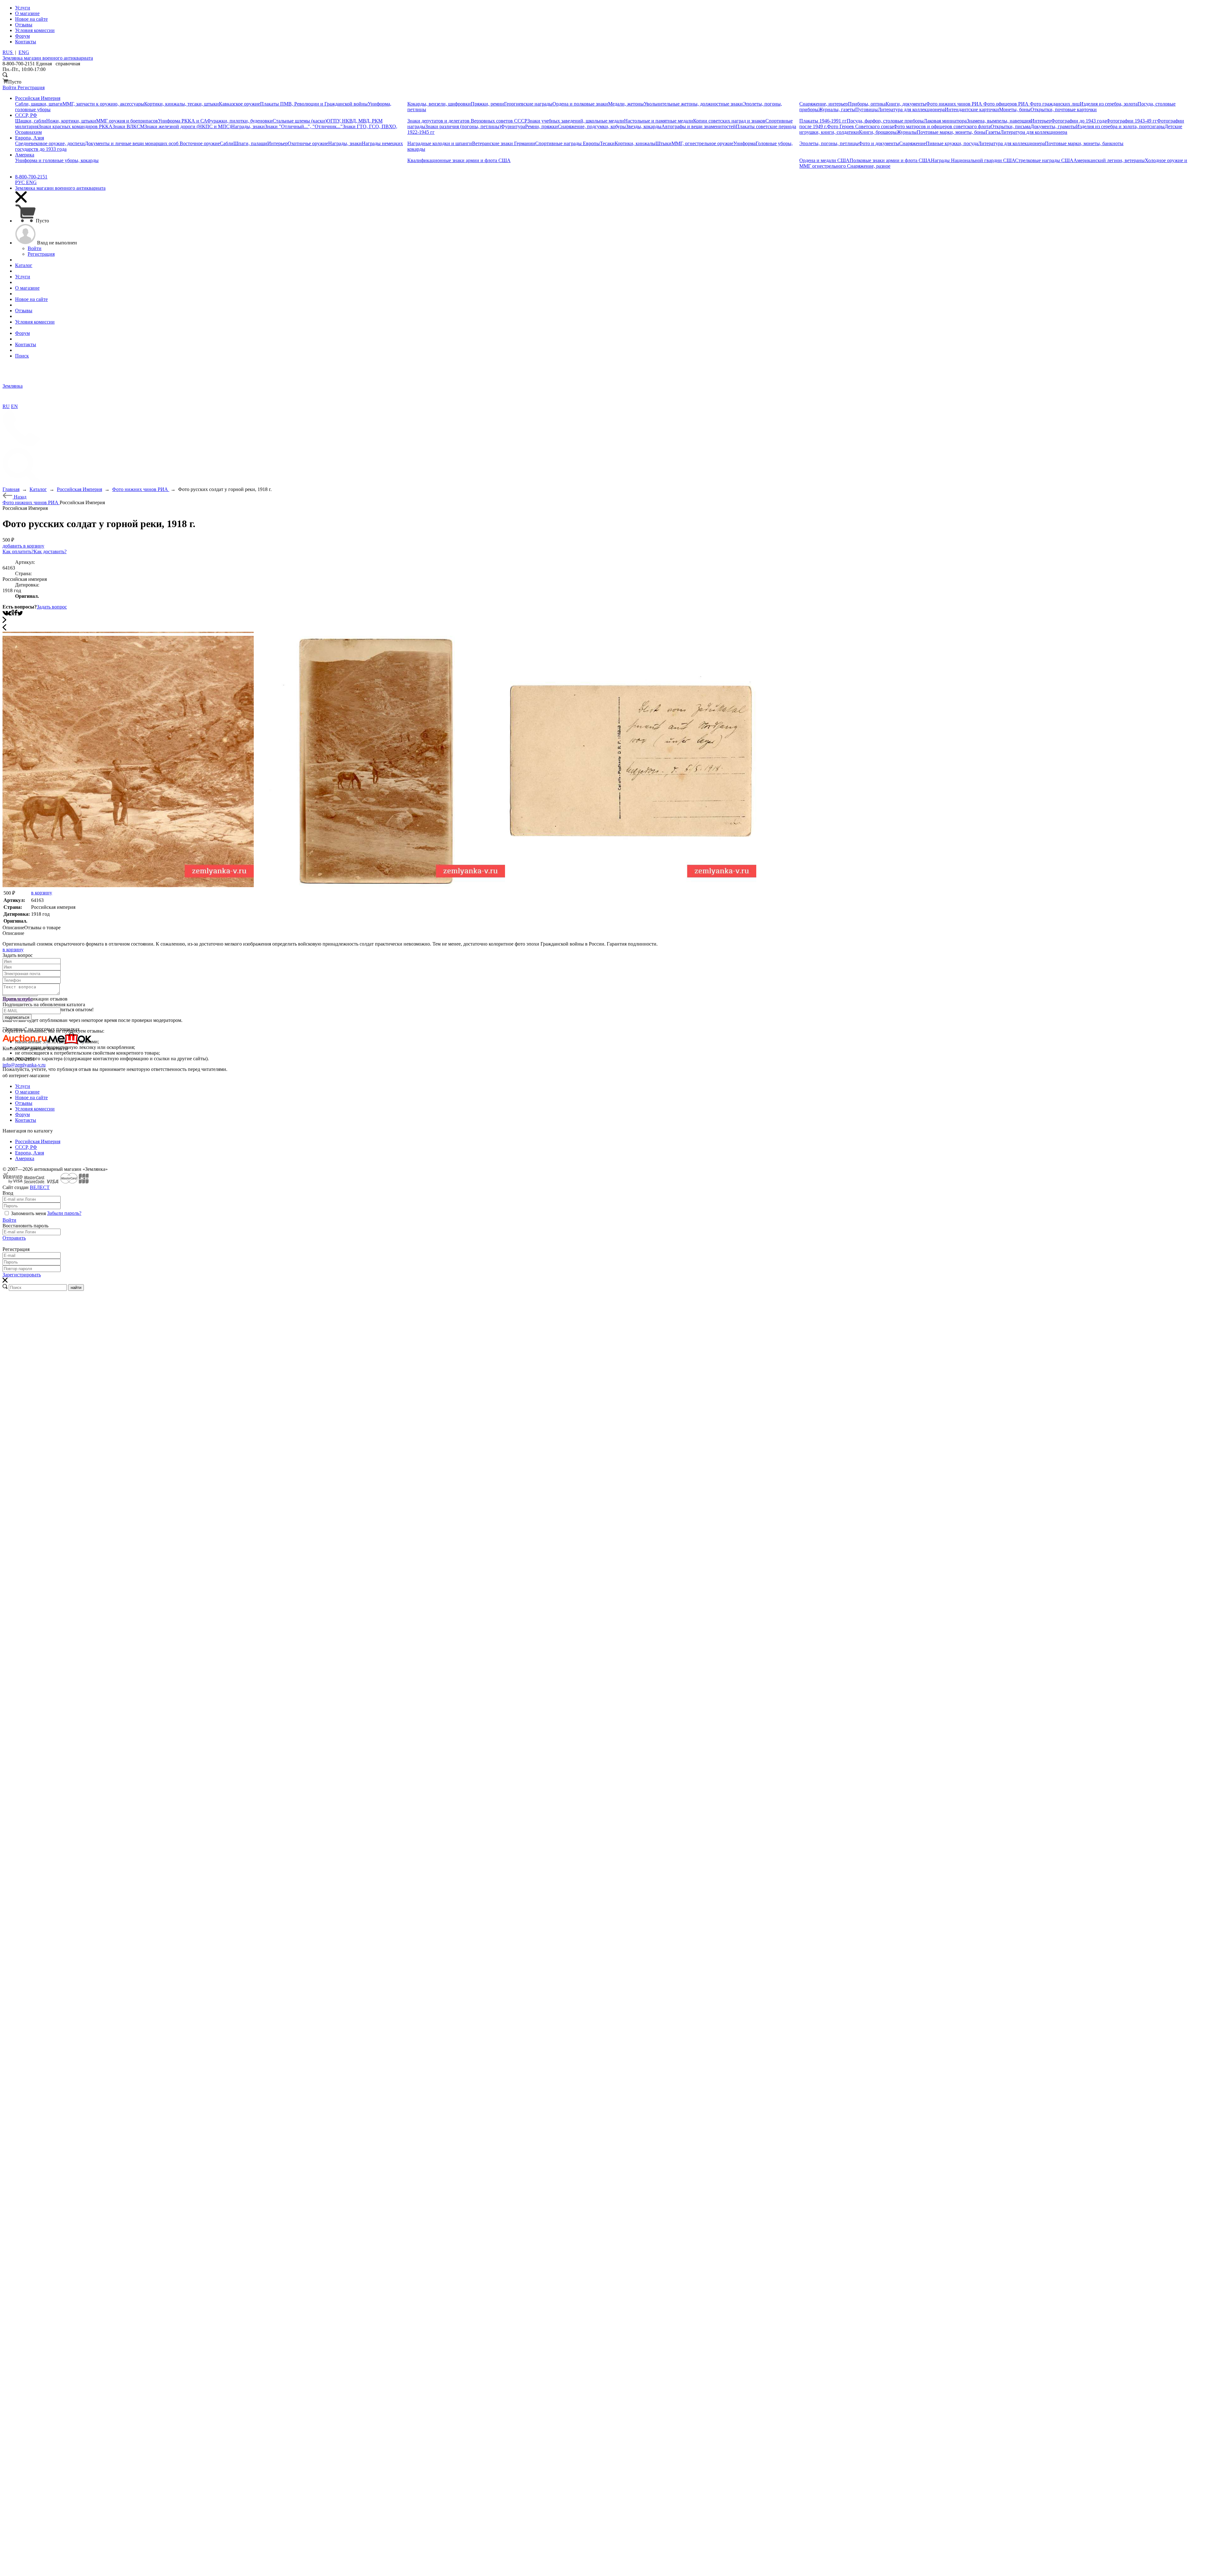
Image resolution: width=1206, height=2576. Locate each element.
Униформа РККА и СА (182, 121)
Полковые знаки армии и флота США (890, 160)
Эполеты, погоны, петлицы (829, 143)
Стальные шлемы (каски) (300, 121)
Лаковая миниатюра (945, 121)
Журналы (907, 132)
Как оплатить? (18, 551)
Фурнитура (513, 126)
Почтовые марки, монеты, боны (951, 132)
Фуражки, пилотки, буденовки (240, 121)
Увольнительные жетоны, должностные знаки (693, 104)
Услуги (23, 1086)
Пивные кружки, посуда (952, 143)
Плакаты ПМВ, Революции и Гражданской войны (314, 104)
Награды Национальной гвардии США (973, 160)
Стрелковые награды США (1044, 160)
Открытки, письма (1010, 126)
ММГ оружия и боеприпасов (127, 121)
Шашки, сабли (31, 121)
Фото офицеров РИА (1007, 104)
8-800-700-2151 (31, 177)
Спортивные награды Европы (568, 143)
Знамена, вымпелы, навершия (999, 121)
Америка (25, 1158)
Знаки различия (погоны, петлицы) (463, 126)
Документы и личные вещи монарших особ (132, 143)
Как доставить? (50, 551)
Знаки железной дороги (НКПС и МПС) (188, 126)
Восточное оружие (200, 143)
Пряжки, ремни (487, 104)
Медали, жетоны (626, 104)
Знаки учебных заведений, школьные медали (576, 121)
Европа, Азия (30, 1153)
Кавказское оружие (239, 104)
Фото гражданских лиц (1055, 104)
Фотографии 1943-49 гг (1132, 121)
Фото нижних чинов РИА (955, 104)
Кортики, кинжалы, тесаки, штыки (182, 104)
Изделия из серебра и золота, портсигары (1120, 126)
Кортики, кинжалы (635, 143)
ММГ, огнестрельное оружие (702, 143)
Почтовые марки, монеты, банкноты (1084, 143)
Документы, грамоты (1053, 126)
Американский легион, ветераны (1109, 160)
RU (6, 406)
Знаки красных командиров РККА (75, 126)
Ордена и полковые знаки (580, 104)
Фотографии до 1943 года (1079, 121)
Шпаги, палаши (250, 143)
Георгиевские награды (528, 104)
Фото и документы (879, 143)
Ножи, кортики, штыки (71, 121)
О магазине (27, 1092)
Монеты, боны (1015, 109)
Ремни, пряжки (541, 126)
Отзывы (24, 1103)
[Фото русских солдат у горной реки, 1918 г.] (128, 885)
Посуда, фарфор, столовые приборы (885, 121)
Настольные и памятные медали (659, 121)
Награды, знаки (248, 126)
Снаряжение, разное (869, 166)
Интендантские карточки (972, 109)
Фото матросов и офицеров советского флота (942, 126)
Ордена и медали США (824, 160)
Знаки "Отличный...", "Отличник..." (304, 126)
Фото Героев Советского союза (860, 126)
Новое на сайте (31, 1097)
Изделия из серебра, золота (1109, 104)
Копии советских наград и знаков (729, 121)
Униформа (744, 143)
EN (14, 406)
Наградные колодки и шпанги (440, 143)
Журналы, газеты (837, 109)
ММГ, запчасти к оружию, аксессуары (103, 104)
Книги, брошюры (878, 132)
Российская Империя (38, 1141)
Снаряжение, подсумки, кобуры (592, 126)
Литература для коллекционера (911, 109)
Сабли (227, 143)
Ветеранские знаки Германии (504, 143)
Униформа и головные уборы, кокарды (57, 160)
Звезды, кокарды (644, 126)
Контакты (26, 1120)
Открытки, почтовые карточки (1064, 109)
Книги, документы (906, 104)
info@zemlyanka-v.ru (24, 1065)
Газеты (993, 132)
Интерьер (1041, 121)
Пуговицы (866, 109)
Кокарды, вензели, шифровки (439, 104)
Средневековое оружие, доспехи (50, 143)
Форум (22, 1114)
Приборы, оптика (867, 104)
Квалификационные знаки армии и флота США (459, 160)
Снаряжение (913, 143)
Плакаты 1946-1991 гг (823, 121)
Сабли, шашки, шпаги (39, 104)
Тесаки (607, 143)
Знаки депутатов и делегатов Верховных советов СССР (467, 121)
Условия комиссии (35, 1109)
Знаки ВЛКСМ (128, 126)
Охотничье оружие (308, 143)
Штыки (663, 143)
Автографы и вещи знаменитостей (699, 126)
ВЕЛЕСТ (40, 1187)
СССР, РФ (26, 1147)
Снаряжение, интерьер (824, 104)
